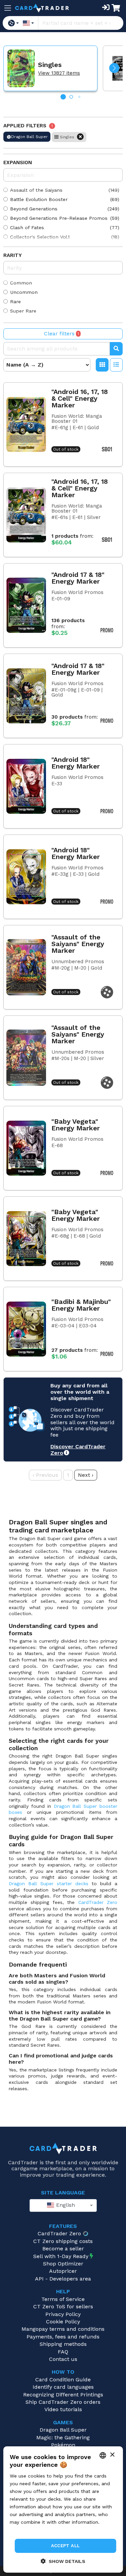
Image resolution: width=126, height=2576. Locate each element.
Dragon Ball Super (63, 2430)
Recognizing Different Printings (63, 2395)
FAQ (63, 2352)
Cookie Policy (63, 2322)
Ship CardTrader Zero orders (63, 2402)
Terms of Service (63, 2299)
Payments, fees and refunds (63, 2337)
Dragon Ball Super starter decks (49, 1884)
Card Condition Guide (63, 2380)
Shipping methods (63, 2344)
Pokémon (63, 2445)
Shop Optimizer (63, 2264)
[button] (114, 68)
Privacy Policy (63, 2314)
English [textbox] (65, 2205)
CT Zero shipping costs (63, 2241)
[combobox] (63, 2205)
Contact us (63, 2359)
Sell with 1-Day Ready (61, 2256)
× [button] (112, 2455)
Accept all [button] (66, 2546)
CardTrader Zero (98, 1902)
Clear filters (61, 334)
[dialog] (63, 2509)
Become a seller (63, 2249)
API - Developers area (63, 2279)
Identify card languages (63, 2387)
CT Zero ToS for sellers (63, 2306)
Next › (86, 1475)
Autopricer (63, 2271)
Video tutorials (63, 2409)
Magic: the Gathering (63, 2437)
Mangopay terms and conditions (63, 2329)
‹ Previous (45, 1475)
